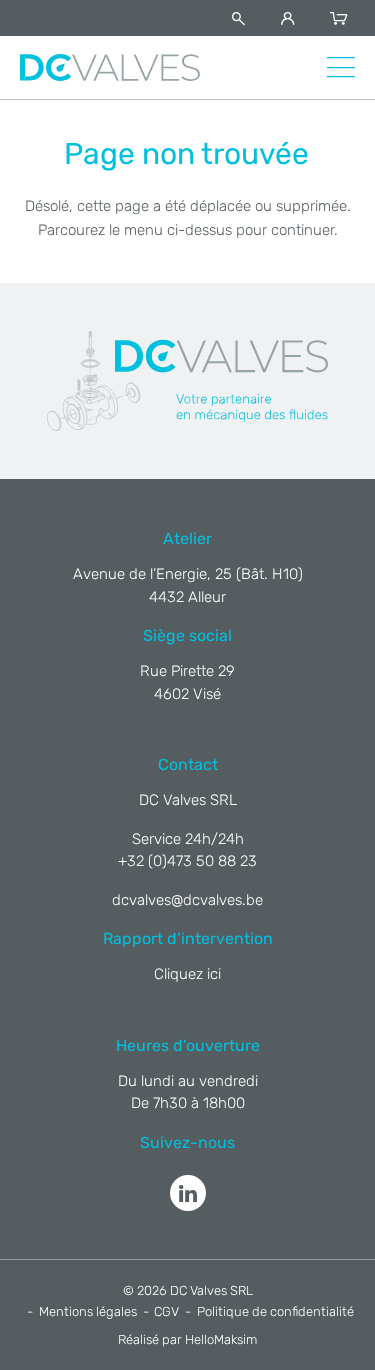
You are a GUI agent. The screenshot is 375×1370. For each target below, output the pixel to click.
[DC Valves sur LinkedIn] (188, 1193)
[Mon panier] (342, 18)
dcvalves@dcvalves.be (187, 900)
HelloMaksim (221, 1339)
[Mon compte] (291, 18)
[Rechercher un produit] (242, 18)
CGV (166, 1311)
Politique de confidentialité (275, 1311)
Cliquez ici (187, 974)
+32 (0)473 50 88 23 (187, 861)
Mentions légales (88, 1311)
